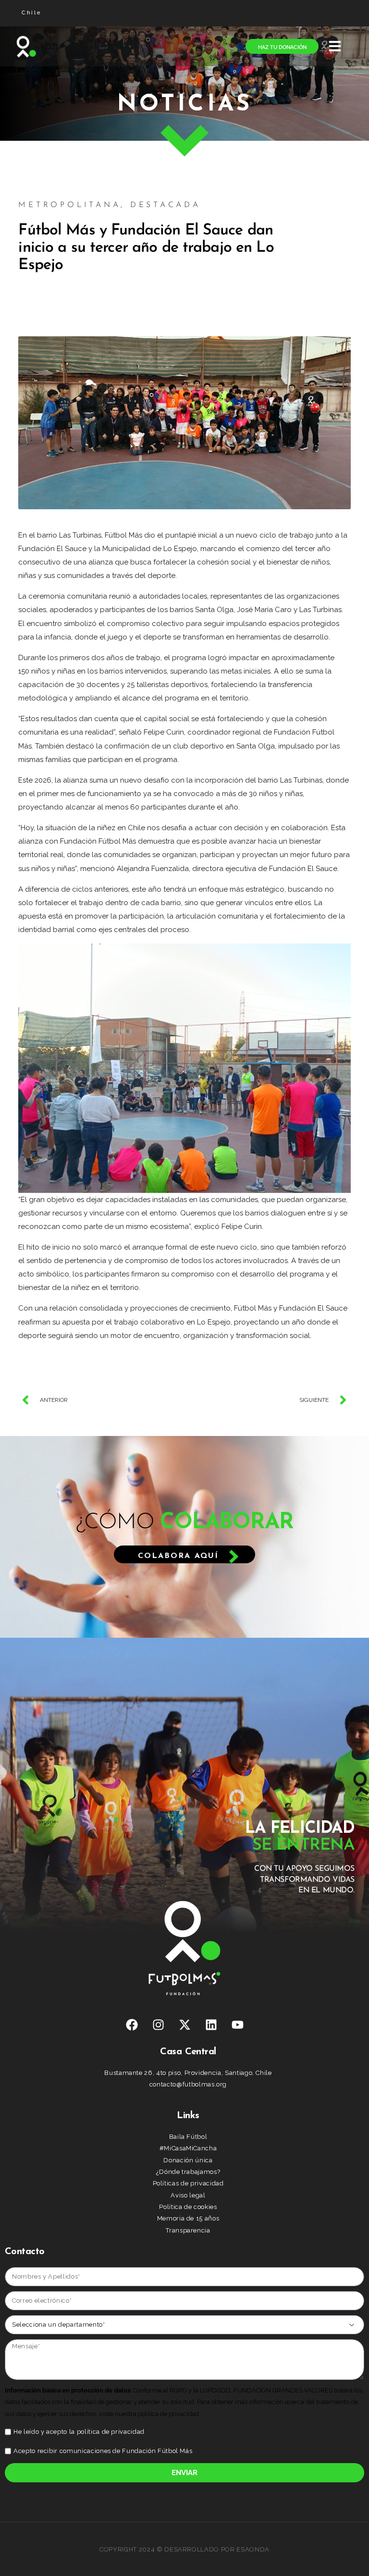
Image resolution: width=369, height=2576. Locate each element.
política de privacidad (111, 2432)
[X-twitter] (184, 2024)
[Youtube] (237, 2024)
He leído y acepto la (79, 2432)
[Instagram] (158, 2024)
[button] (335, 46)
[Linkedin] (211, 2024)
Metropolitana (69, 205)
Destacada (166, 205)
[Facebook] (132, 2024)
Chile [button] (32, 13)
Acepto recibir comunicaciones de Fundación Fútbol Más (103, 2451)
